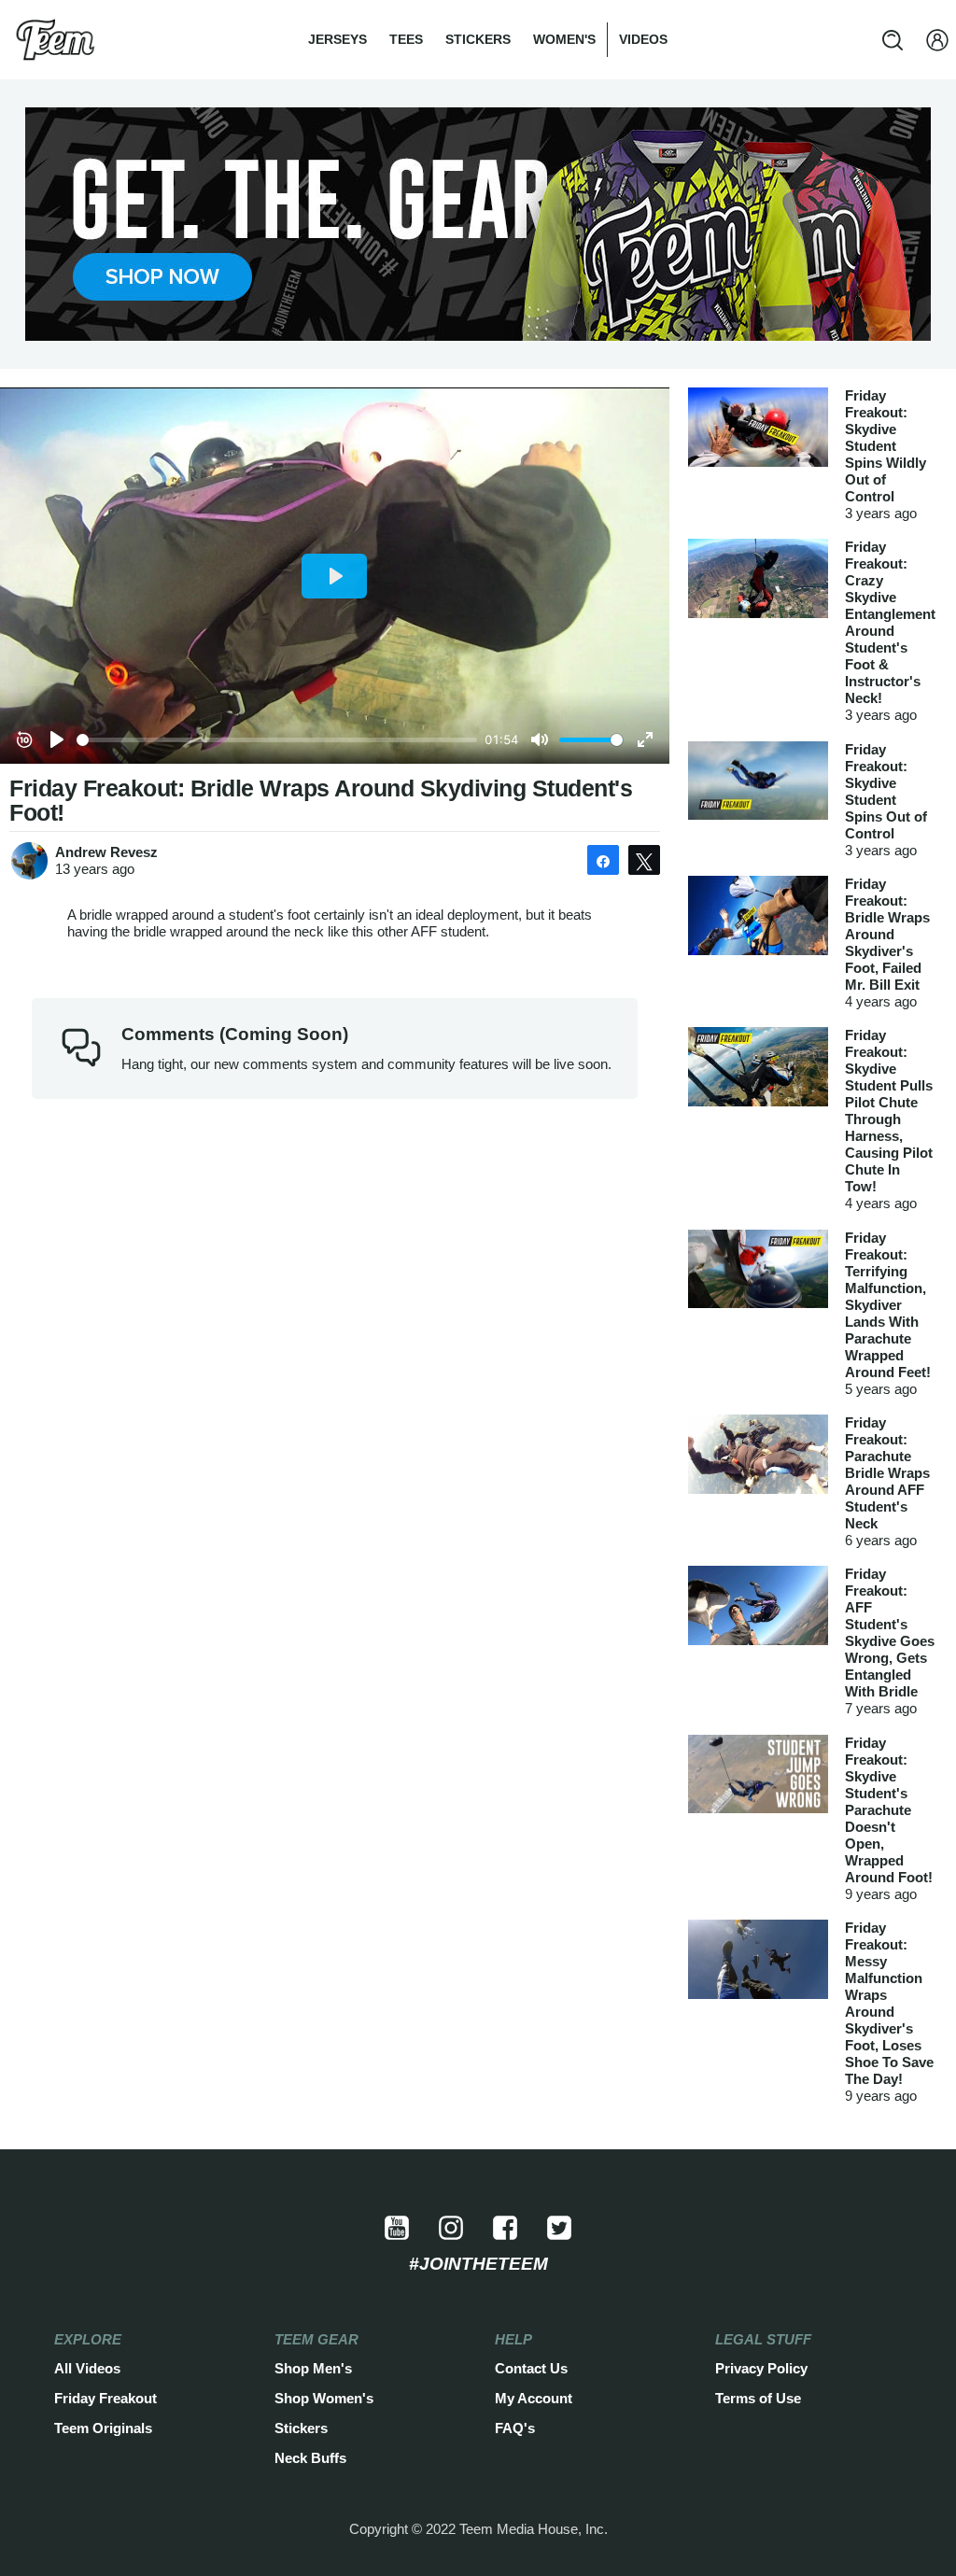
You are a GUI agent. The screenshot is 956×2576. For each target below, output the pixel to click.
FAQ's (515, 2428)
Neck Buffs (310, 2458)
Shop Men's (313, 2368)
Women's (564, 39)
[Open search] (893, 40)
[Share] (603, 860)
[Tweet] (644, 860)
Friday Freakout (105, 2398)
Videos (643, 39)
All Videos (87, 2368)
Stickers (478, 39)
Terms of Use (758, 2398)
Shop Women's (324, 2398)
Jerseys (337, 39)
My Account (534, 2398)
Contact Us (531, 2368)
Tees (406, 39)
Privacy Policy (761, 2368)
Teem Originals (103, 2428)
